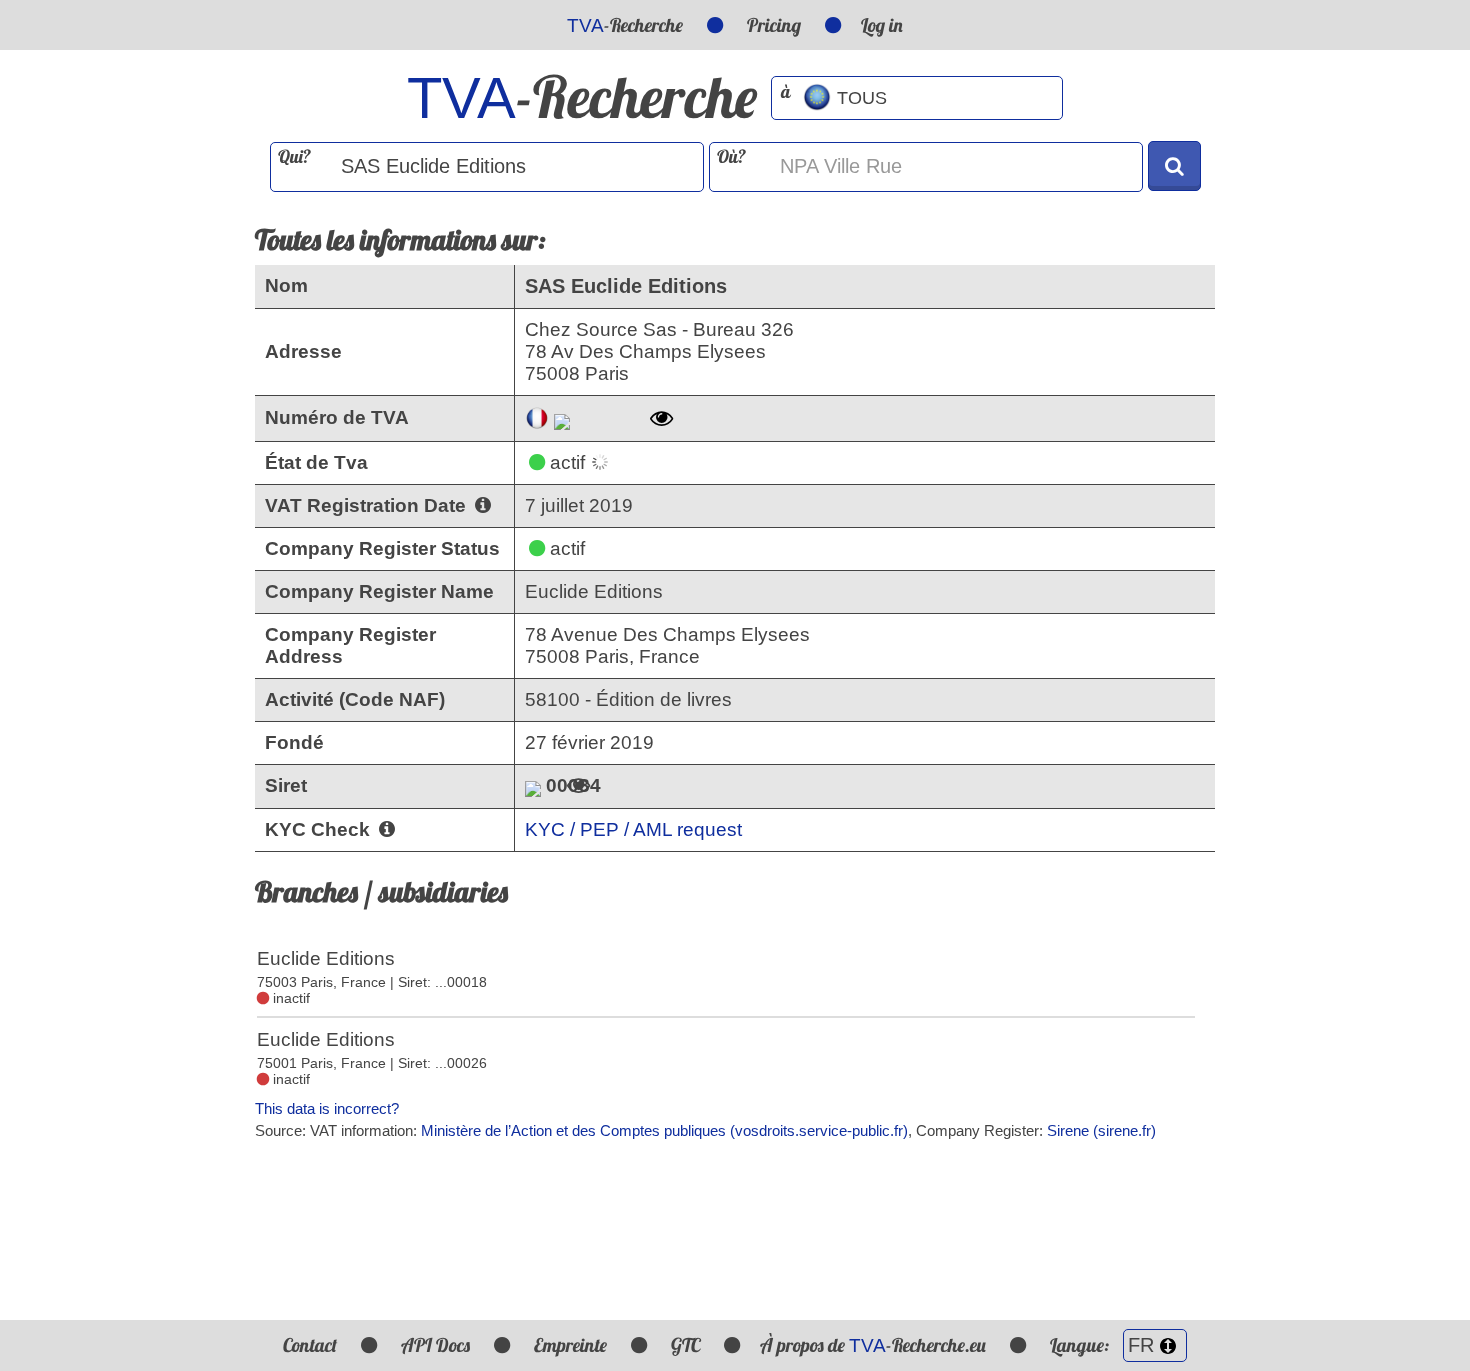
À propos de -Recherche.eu (873, 1345)
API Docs (435, 1345)
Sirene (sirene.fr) (1101, 1130)
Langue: (1081, 1345)
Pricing (774, 25)
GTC (685, 1345)
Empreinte (570, 1345)
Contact (310, 1345)
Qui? (294, 156)
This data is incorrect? (327, 1108)
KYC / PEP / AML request (633, 829)
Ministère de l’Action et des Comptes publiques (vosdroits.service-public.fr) (664, 1130)
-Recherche (625, 25)
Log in (882, 25)
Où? (731, 156)
